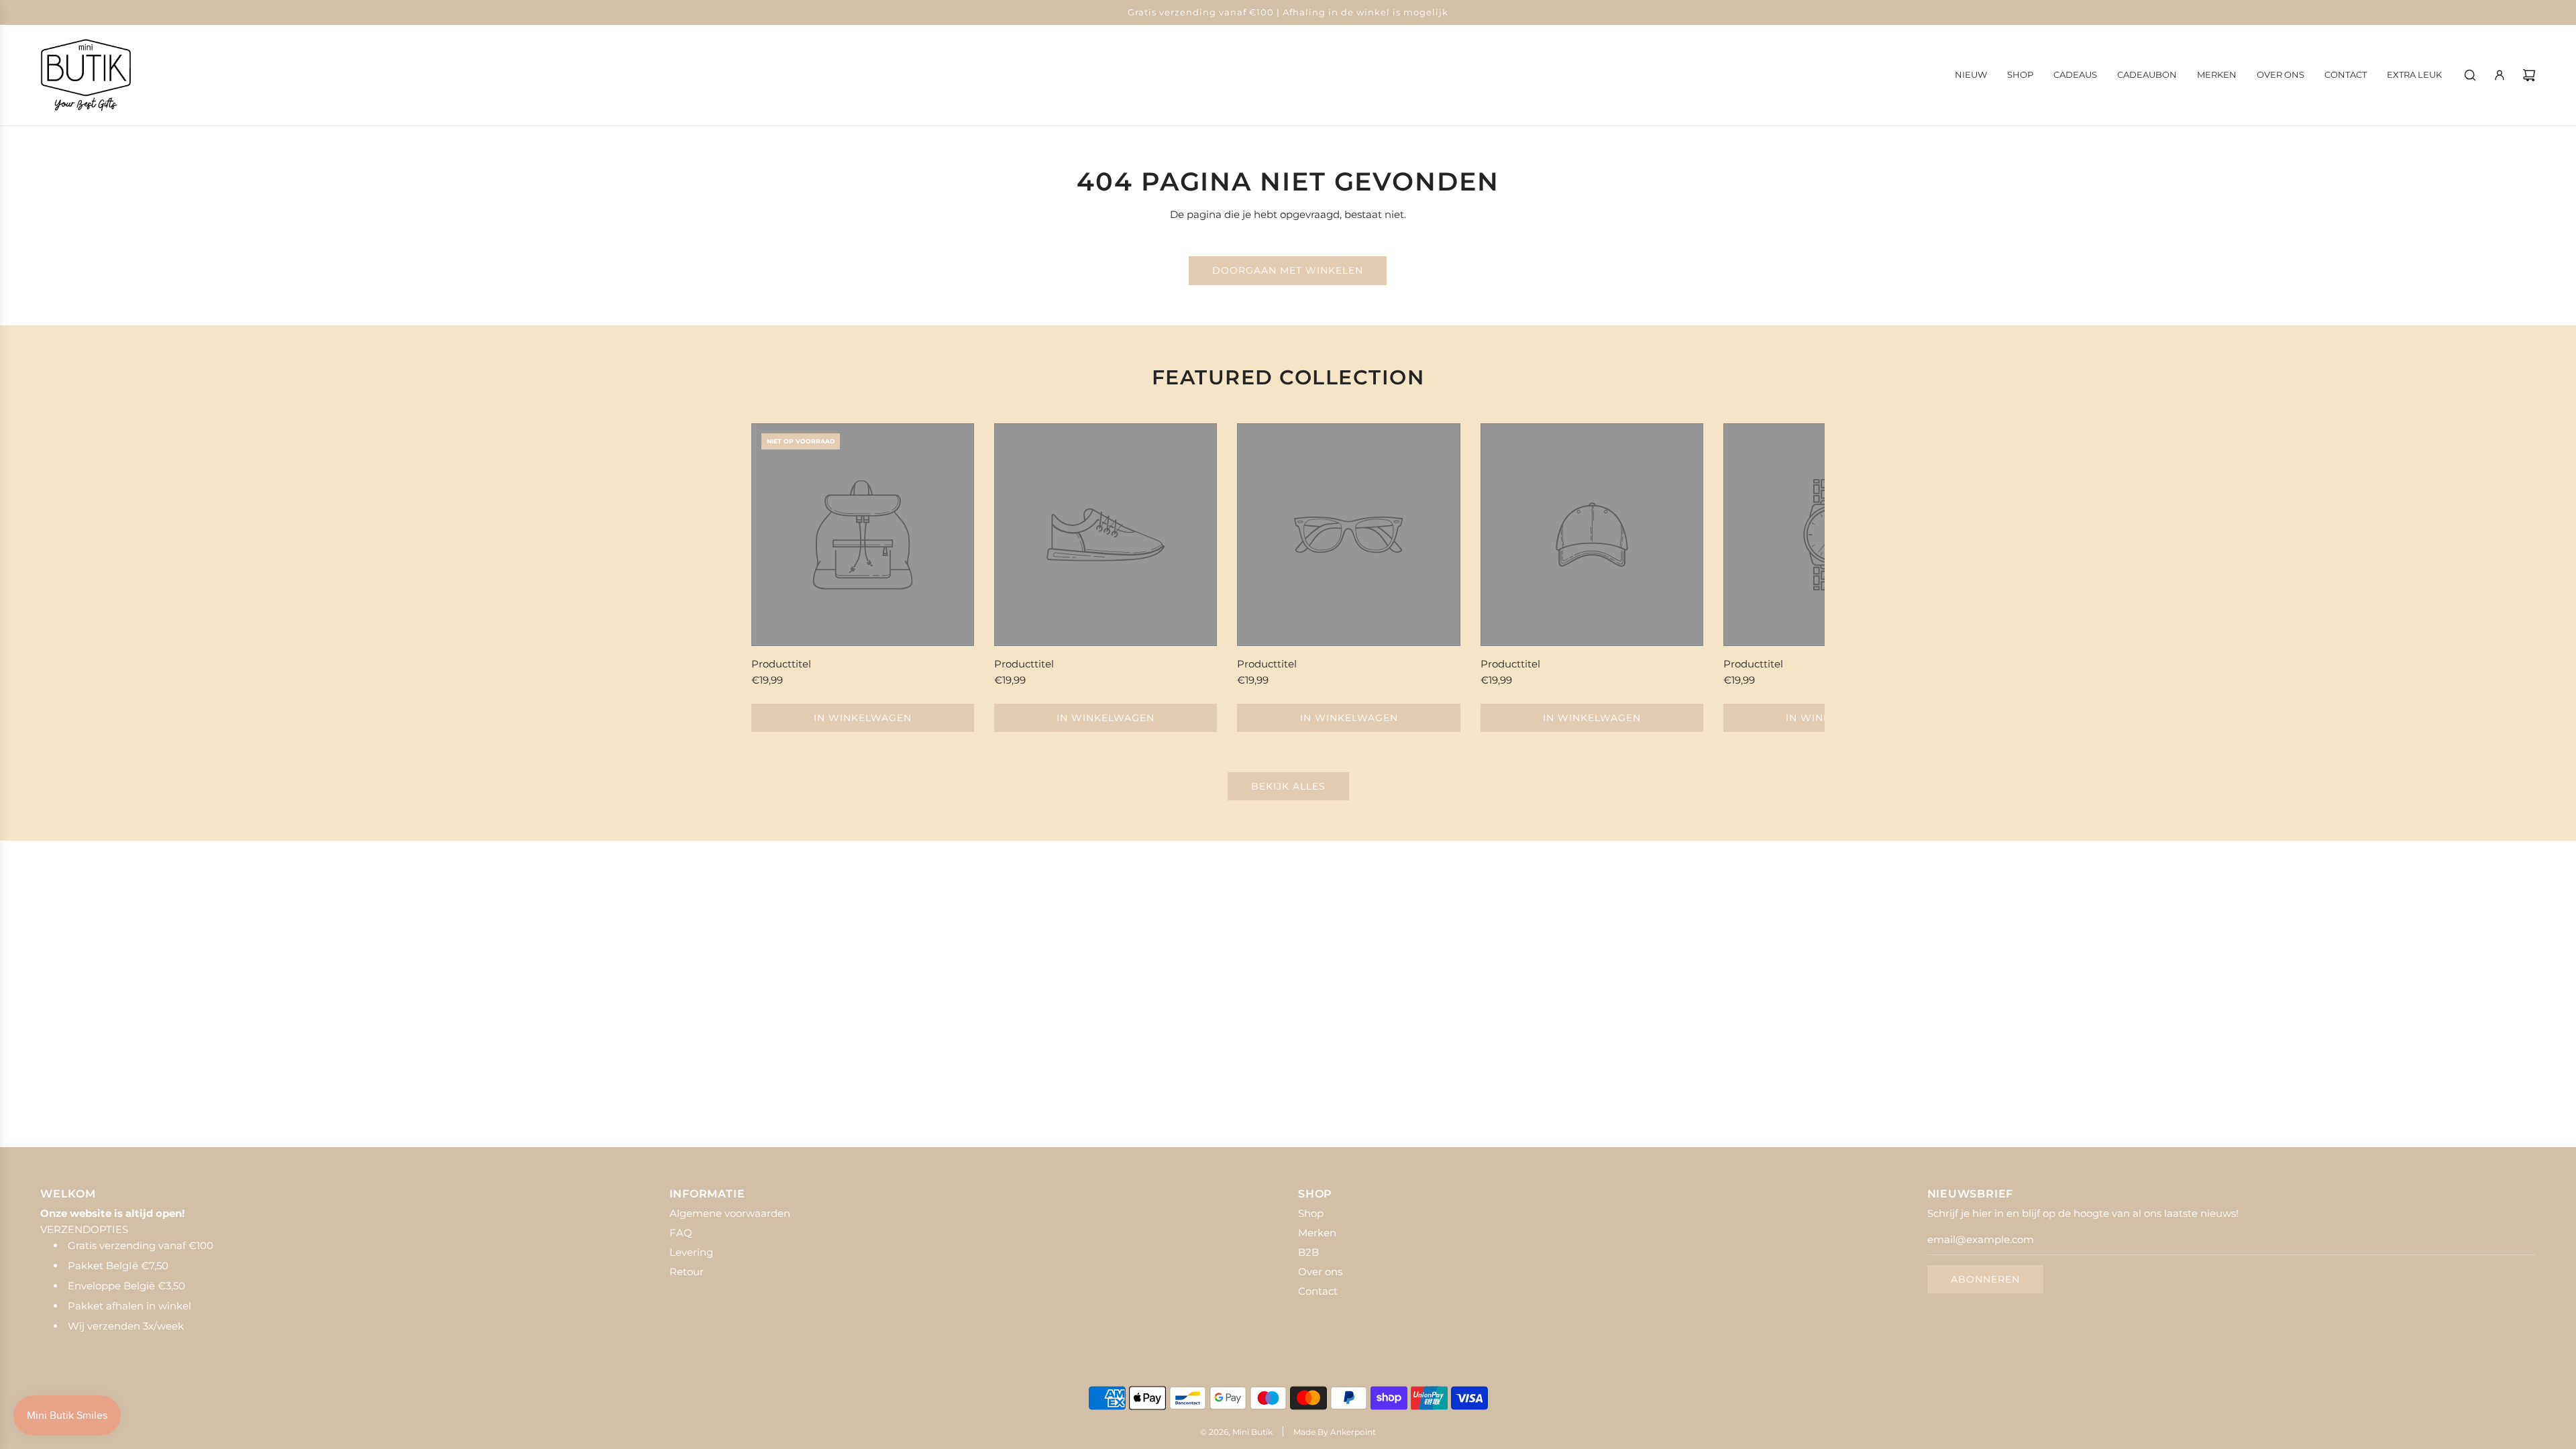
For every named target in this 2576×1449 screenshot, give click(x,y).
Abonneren (1985, 1279)
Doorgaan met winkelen (1288, 270)
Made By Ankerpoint (1335, 1432)
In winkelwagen (863, 718)
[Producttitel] (863, 535)
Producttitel (781, 664)
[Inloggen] (2500, 75)
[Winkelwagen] (2529, 75)
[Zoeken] (2470, 75)
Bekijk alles (1288, 786)
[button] (776, 578)
